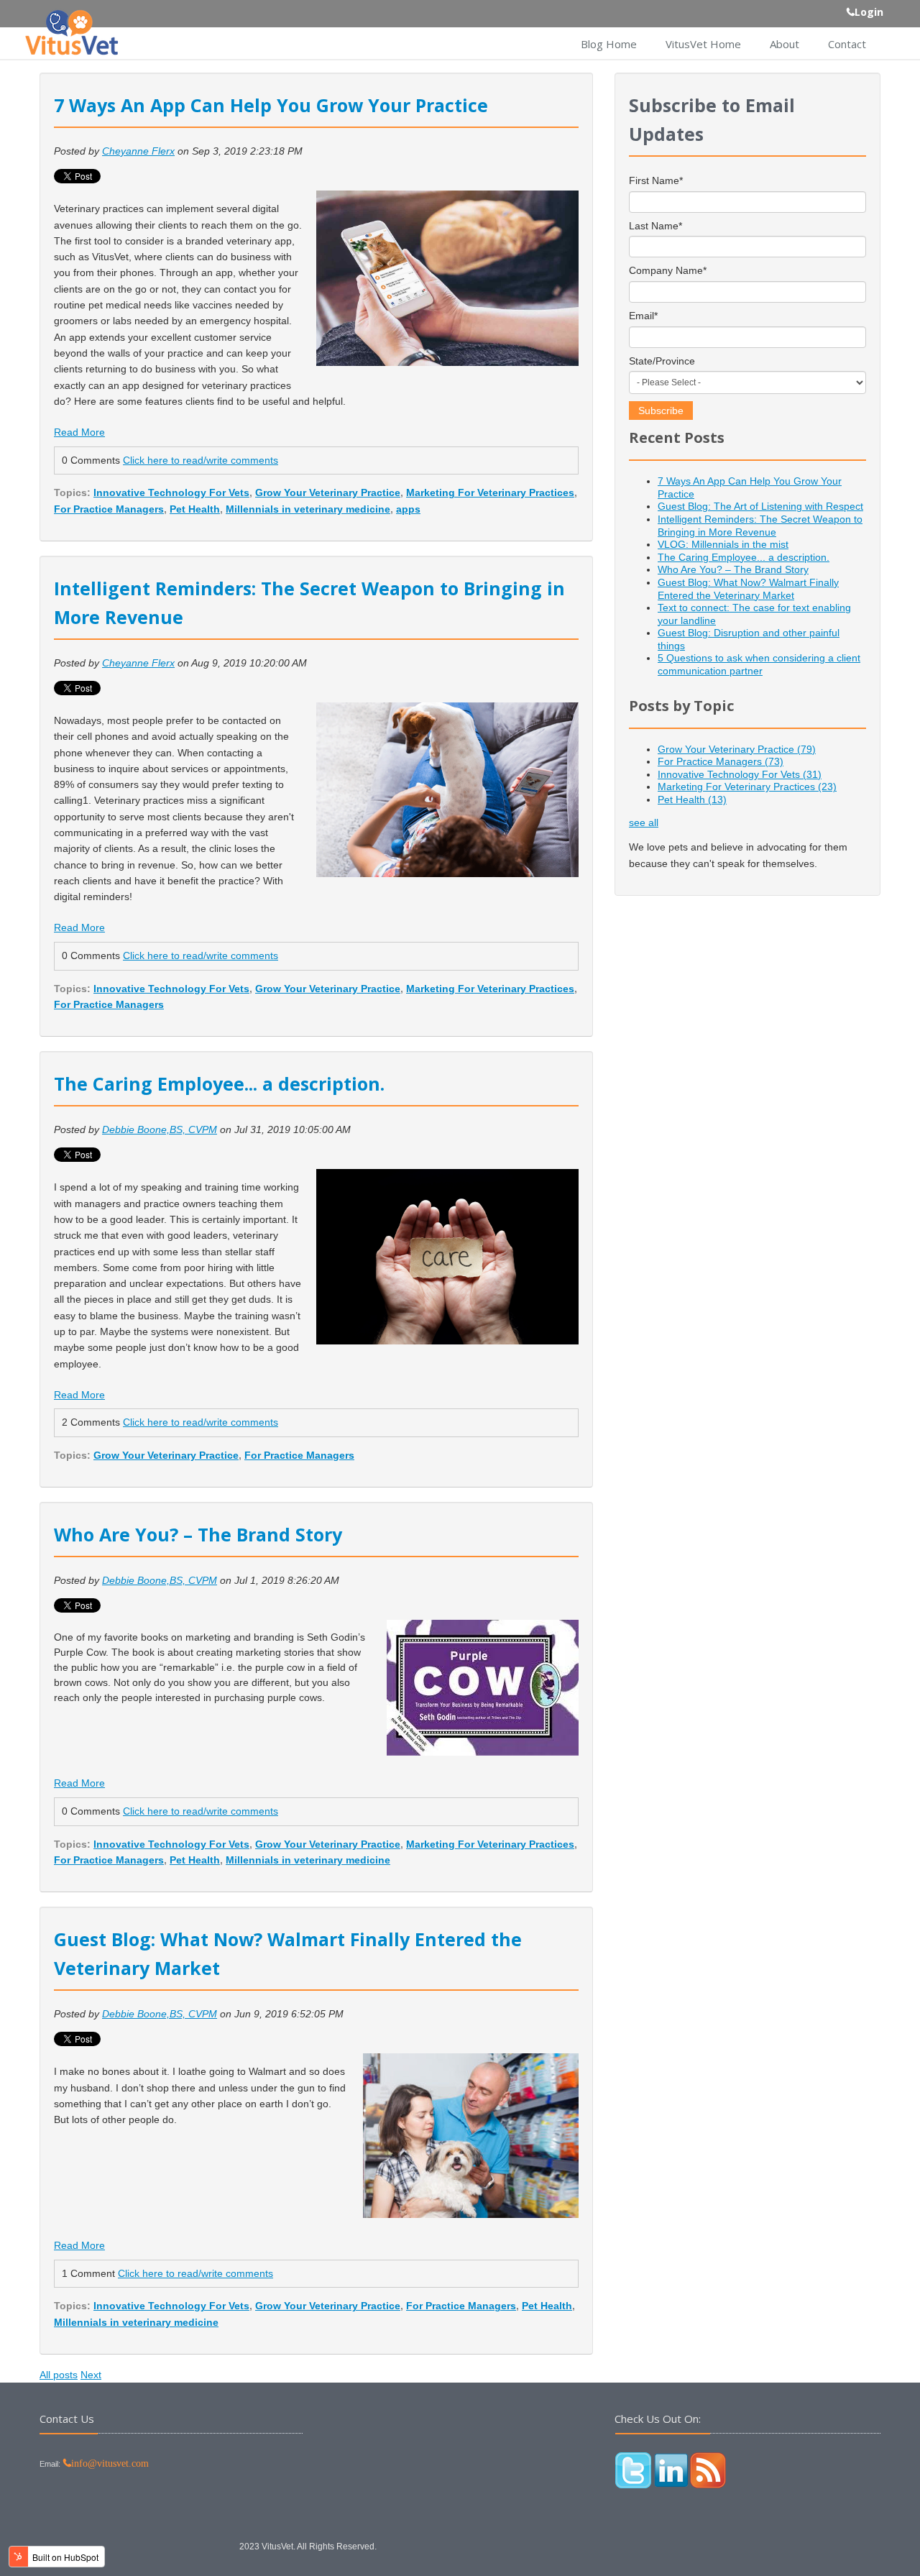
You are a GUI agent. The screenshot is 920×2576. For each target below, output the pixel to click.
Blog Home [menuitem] (609, 44)
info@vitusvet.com (110, 2463)
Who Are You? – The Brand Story (198, 1534)
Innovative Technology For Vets (171, 492)
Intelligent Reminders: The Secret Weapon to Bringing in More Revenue (760, 526)
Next (91, 2375)
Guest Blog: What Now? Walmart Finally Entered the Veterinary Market (748, 589)
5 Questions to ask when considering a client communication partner (759, 664)
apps (408, 509)
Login (869, 12)
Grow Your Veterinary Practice (328, 492)
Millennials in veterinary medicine (308, 509)
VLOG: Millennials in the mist (723, 544)
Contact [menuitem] (847, 44)
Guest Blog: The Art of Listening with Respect (760, 506)
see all (644, 822)
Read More (79, 432)
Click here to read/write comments (201, 460)
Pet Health (195, 509)
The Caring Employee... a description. (219, 1083)
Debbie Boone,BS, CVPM (160, 1129)
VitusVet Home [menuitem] (703, 44)
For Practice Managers (109, 509)
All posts (59, 2375)
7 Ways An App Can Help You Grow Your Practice (271, 105)
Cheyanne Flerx (138, 151)
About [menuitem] (785, 44)
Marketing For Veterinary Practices (490, 492)
